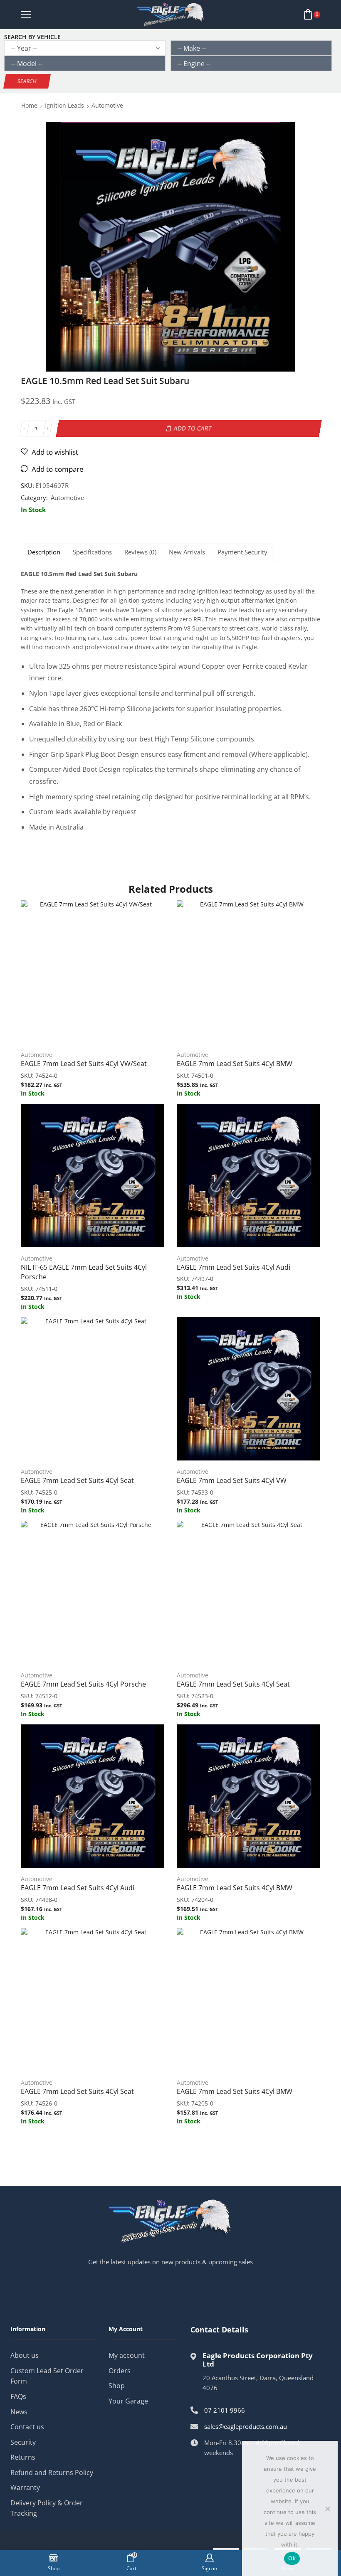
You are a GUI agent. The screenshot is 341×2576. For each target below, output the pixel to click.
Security (23, 2442)
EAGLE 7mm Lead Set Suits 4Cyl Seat (77, 1480)
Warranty (25, 2487)
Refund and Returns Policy (52, 2473)
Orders (120, 2371)
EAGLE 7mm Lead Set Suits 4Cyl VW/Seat (84, 1064)
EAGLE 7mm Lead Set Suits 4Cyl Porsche (83, 1684)
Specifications (92, 552)
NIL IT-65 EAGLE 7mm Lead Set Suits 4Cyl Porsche (84, 1272)
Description (44, 552)
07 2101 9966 (225, 2410)
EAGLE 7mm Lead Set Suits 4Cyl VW (232, 1480)
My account (127, 2355)
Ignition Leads (64, 105)
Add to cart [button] (93, 975)
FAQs (18, 2396)
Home (29, 105)
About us (25, 2355)
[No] (327, 2509)
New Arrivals (187, 552)
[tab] (44, 552)
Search (27, 81)
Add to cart (193, 428)
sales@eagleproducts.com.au (246, 2426)
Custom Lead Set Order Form (47, 2376)
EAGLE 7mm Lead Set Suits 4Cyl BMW (235, 1064)
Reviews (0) (140, 552)
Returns (23, 2457)
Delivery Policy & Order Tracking (47, 2508)
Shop (117, 2386)
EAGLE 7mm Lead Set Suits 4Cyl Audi (234, 1267)
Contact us (27, 2427)
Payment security (242, 552)
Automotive (107, 105)
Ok (292, 2558)
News (19, 2412)
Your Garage (128, 2401)
